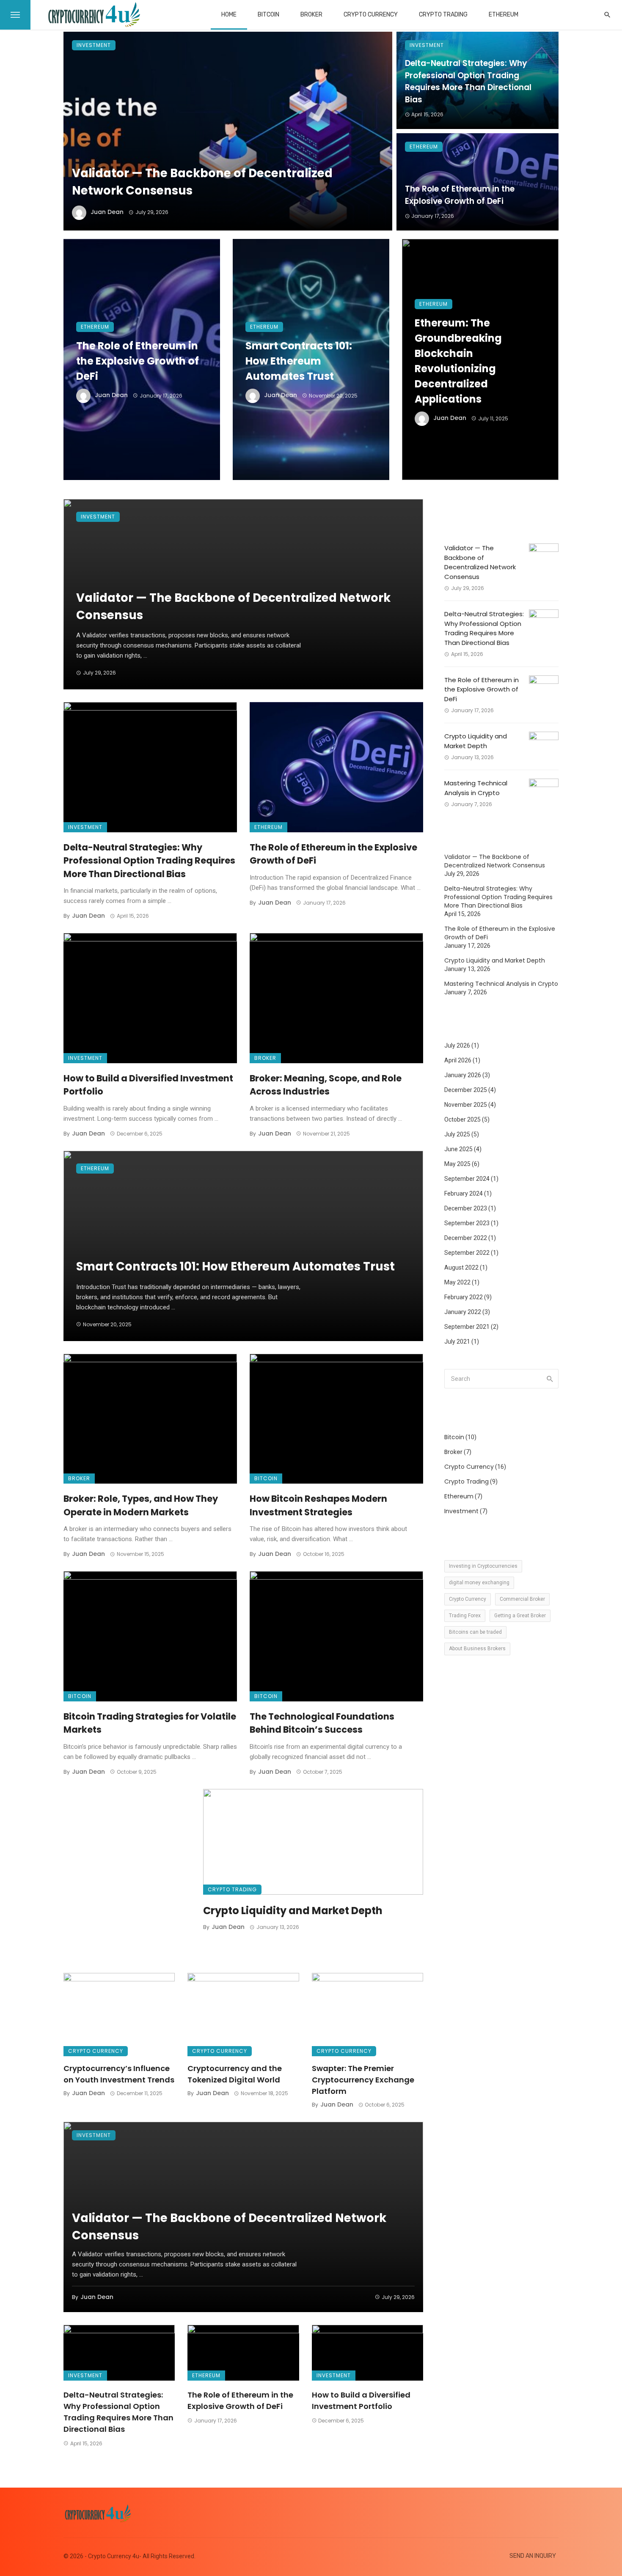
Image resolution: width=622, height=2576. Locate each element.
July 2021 (457, 1341)
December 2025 (466, 1090)
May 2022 (457, 1282)
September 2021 (467, 1327)
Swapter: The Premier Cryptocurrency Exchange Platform (363, 2080)
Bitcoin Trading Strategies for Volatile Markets (150, 1723)
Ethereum (504, 15)
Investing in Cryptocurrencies (483, 1566)
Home (229, 15)
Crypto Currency (371, 15)
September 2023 (467, 1223)
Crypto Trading (443, 15)
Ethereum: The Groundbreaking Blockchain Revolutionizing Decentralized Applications (458, 361)
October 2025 (462, 1119)
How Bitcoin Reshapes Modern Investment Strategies (318, 1505)
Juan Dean (107, 212)
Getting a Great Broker (520, 1616)
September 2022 (467, 1253)
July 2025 (457, 1134)
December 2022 (466, 1238)
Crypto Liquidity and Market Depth (293, 1911)
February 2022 (464, 1297)
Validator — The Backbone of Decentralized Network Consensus (202, 182)
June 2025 (458, 1149)
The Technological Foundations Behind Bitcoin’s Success (322, 1723)
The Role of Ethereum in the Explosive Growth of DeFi (460, 195)
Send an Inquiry (533, 2556)
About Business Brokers (477, 1649)
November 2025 (466, 1105)
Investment (94, 45)
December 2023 (466, 1208)
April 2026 (458, 1060)
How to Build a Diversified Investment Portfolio (148, 1085)
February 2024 (464, 1193)
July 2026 (457, 1045)
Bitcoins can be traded (475, 1632)
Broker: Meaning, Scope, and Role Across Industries (326, 1085)
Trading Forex (465, 1616)
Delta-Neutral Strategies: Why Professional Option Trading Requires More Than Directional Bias (468, 81)
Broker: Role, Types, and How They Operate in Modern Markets (141, 1505)
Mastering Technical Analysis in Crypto (476, 788)
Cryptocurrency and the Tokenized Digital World (235, 2074)
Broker (311, 15)
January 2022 (463, 1312)
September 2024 (467, 1179)
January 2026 (463, 1075)
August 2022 (461, 1267)
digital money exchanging (479, 1583)
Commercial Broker (522, 1599)
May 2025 (457, 1164)
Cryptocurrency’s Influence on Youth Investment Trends (119, 2074)
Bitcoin (268, 15)
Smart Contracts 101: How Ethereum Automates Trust (299, 361)
